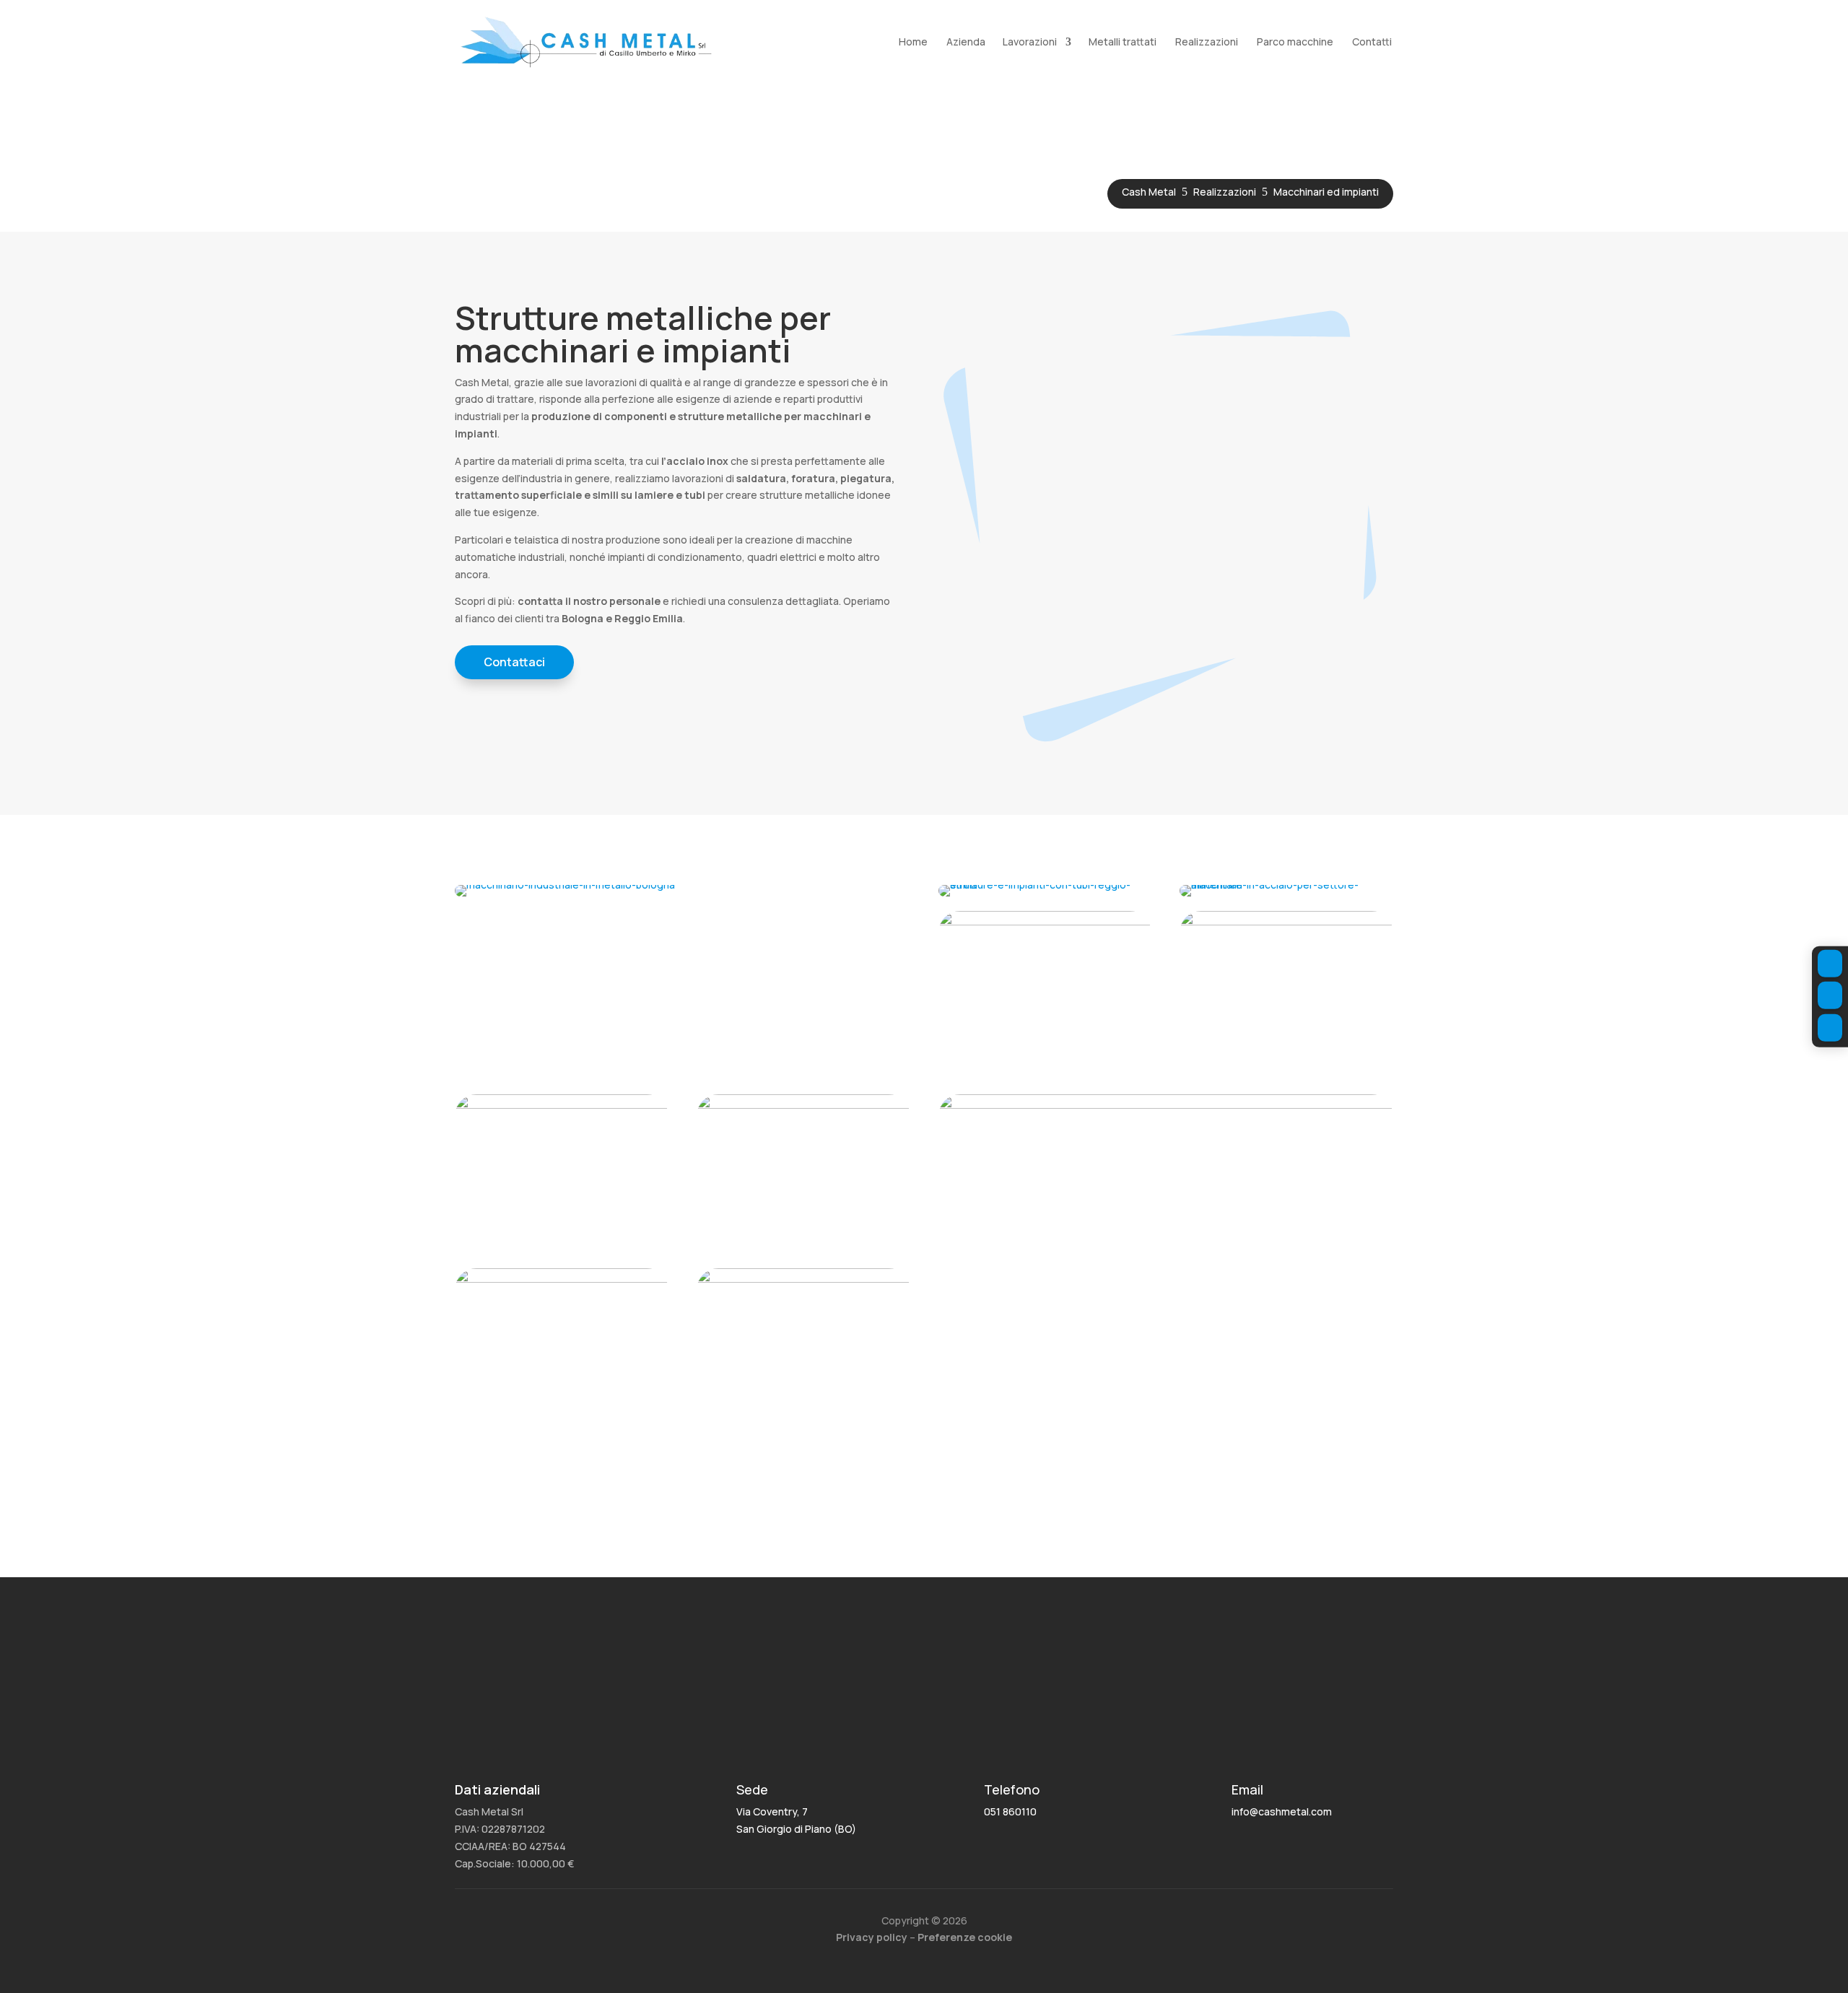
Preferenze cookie (965, 1937)
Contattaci (514, 662)
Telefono (1012, 1789)
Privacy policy (872, 1937)
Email (1247, 1789)
